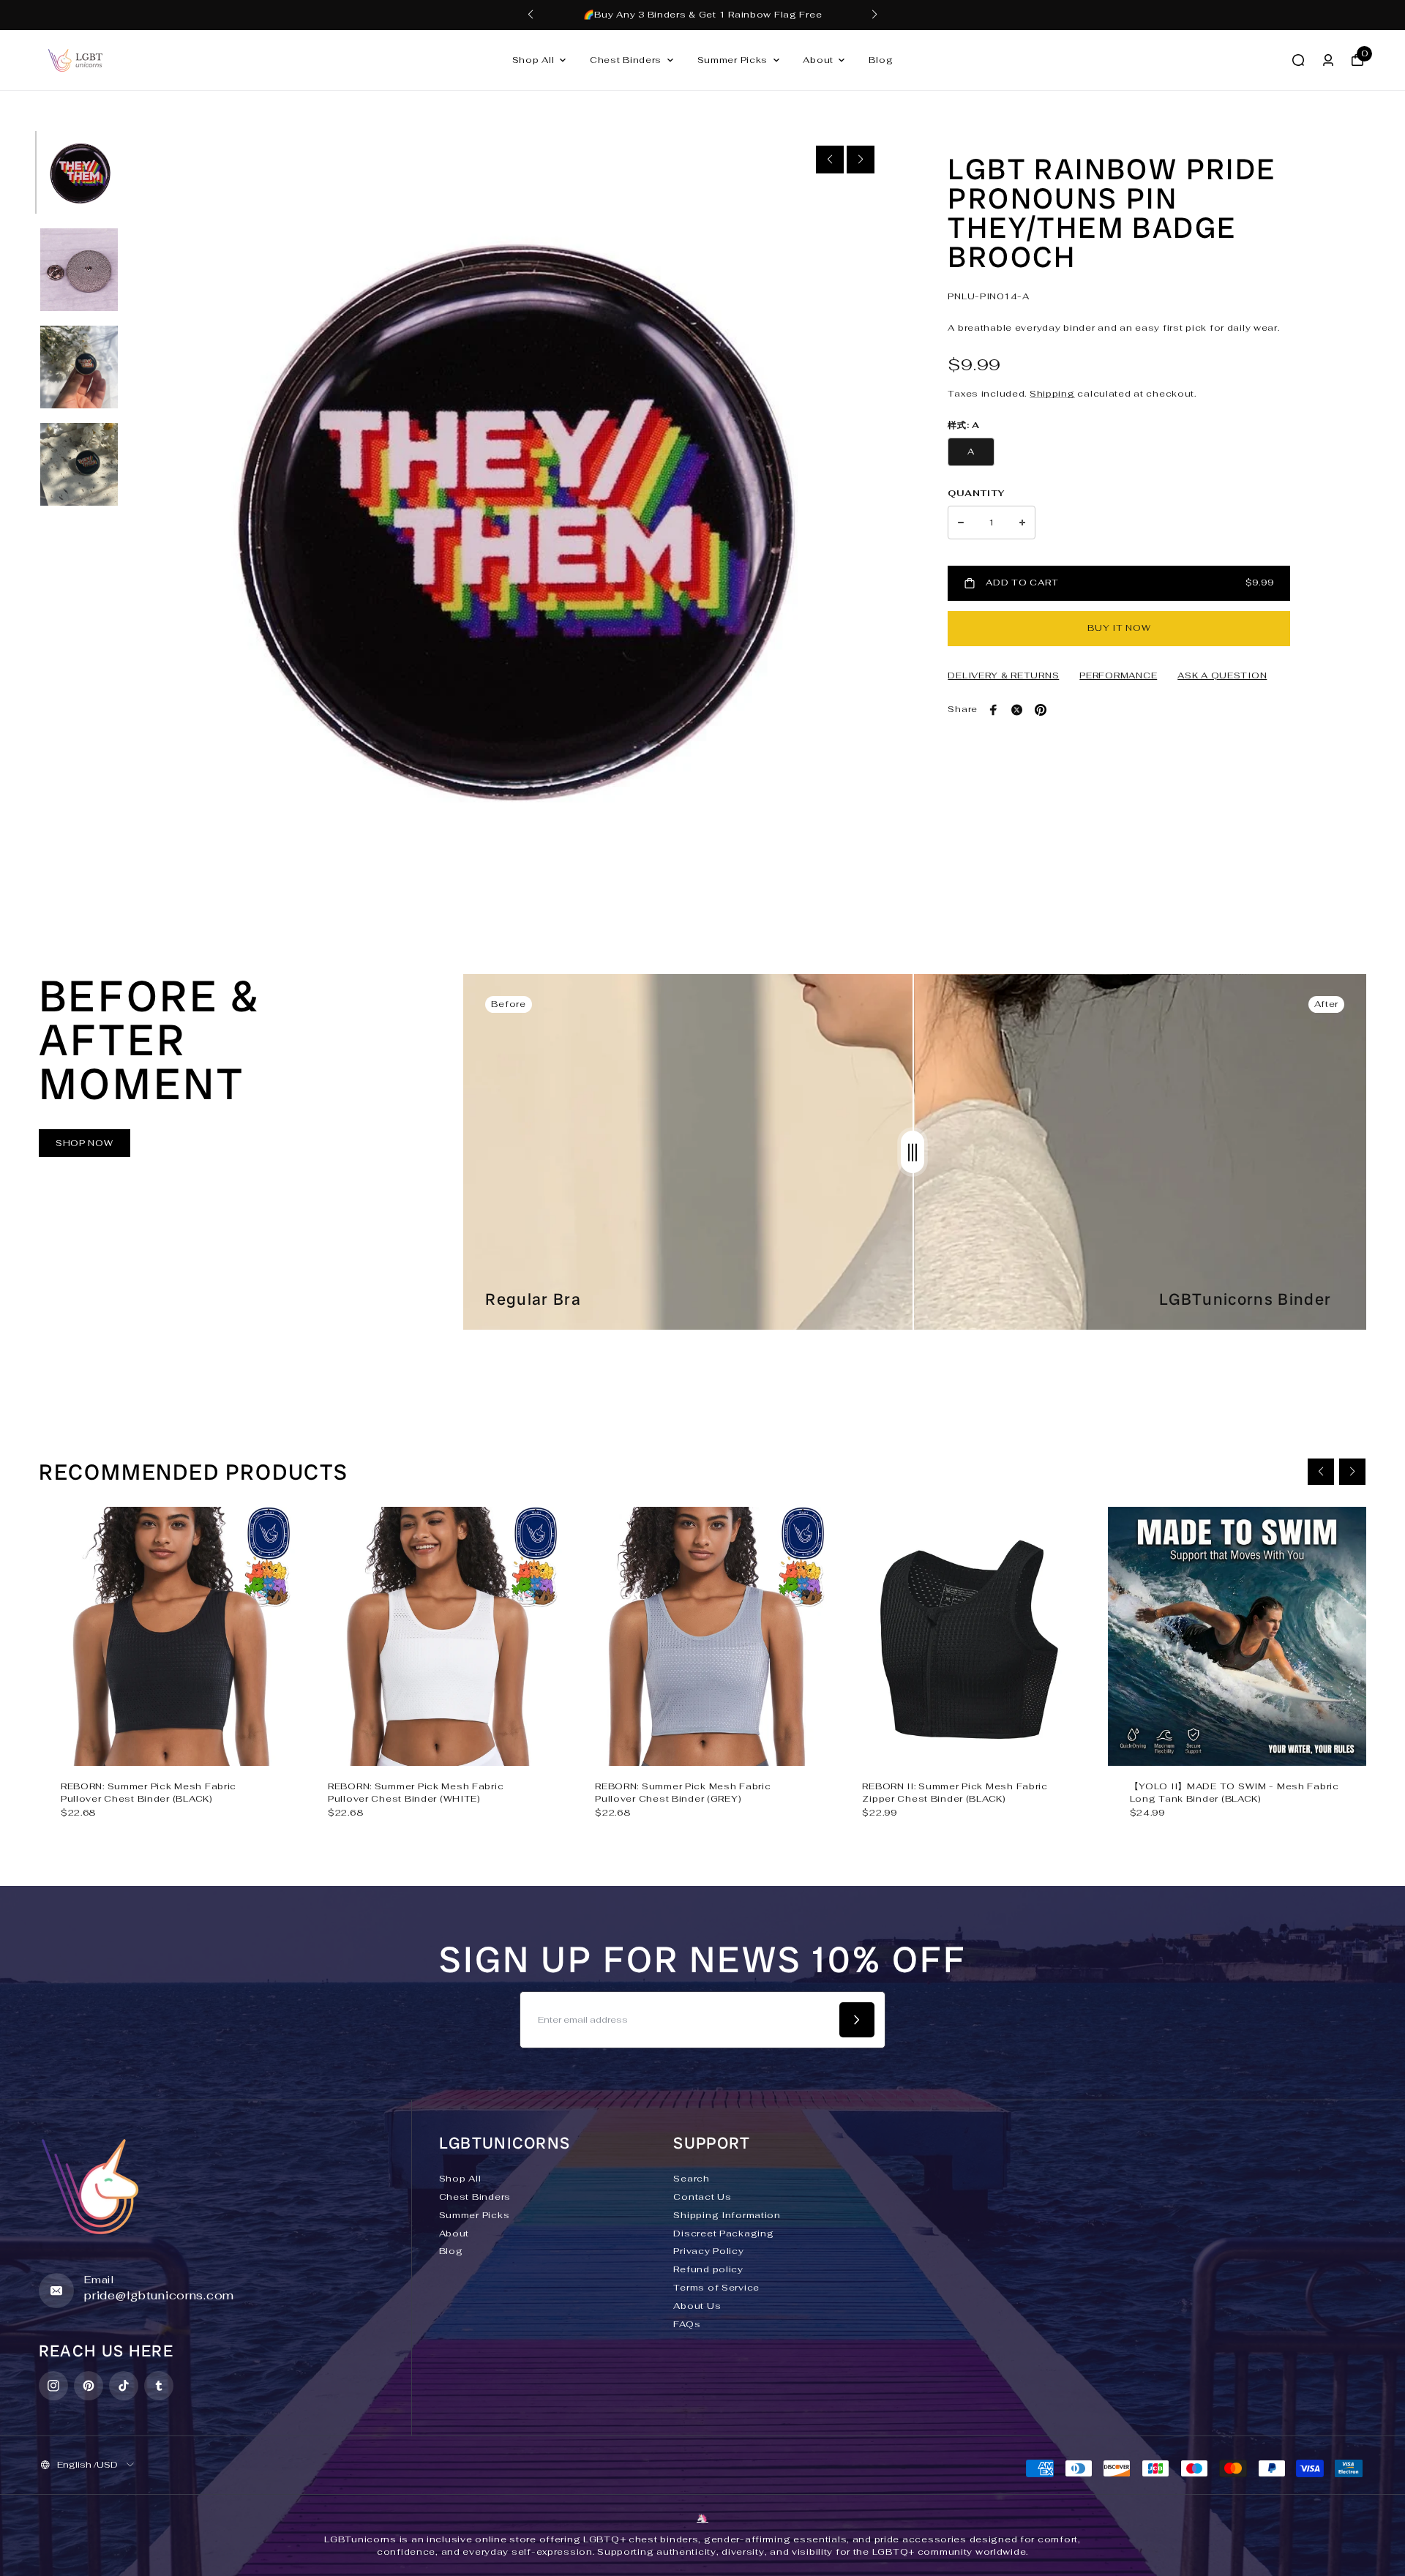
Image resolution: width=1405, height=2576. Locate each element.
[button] (531, 15)
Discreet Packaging (723, 2234)
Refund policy (708, 2269)
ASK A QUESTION (1222, 675)
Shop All (533, 60)
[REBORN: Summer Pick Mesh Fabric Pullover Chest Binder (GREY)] (702, 1636)
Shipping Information (727, 2215)
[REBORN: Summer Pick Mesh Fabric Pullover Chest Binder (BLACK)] (168, 1636)
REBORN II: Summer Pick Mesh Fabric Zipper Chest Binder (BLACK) (955, 1793)
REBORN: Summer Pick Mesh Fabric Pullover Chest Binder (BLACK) (149, 1793)
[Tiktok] (124, 2386)
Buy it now (1119, 628)
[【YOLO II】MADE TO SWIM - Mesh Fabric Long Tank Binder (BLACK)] (1237, 1636)
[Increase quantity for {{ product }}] (1022, 523)
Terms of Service (716, 2288)
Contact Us (702, 2197)
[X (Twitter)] (1017, 710)
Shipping (1052, 394)
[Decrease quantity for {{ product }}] (961, 523)
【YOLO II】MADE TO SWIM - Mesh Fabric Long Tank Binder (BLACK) (1234, 1793)
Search (691, 2179)
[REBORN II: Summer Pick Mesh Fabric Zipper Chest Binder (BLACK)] (969, 1636)
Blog (881, 60)
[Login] (1328, 60)
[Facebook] (994, 710)
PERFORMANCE (1118, 675)
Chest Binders (626, 60)
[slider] (913, 1152)
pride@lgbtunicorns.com (159, 2295)
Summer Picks (733, 60)
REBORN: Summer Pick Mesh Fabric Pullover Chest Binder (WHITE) (416, 1793)
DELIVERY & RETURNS (1003, 675)
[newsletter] (857, 2020)
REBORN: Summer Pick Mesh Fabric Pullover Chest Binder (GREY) (683, 1793)
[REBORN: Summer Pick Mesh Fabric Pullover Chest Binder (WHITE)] (435, 1636)
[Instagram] (53, 2386)
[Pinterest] (1041, 710)
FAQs (687, 2324)
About (818, 60)
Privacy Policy (708, 2251)
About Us (697, 2306)
